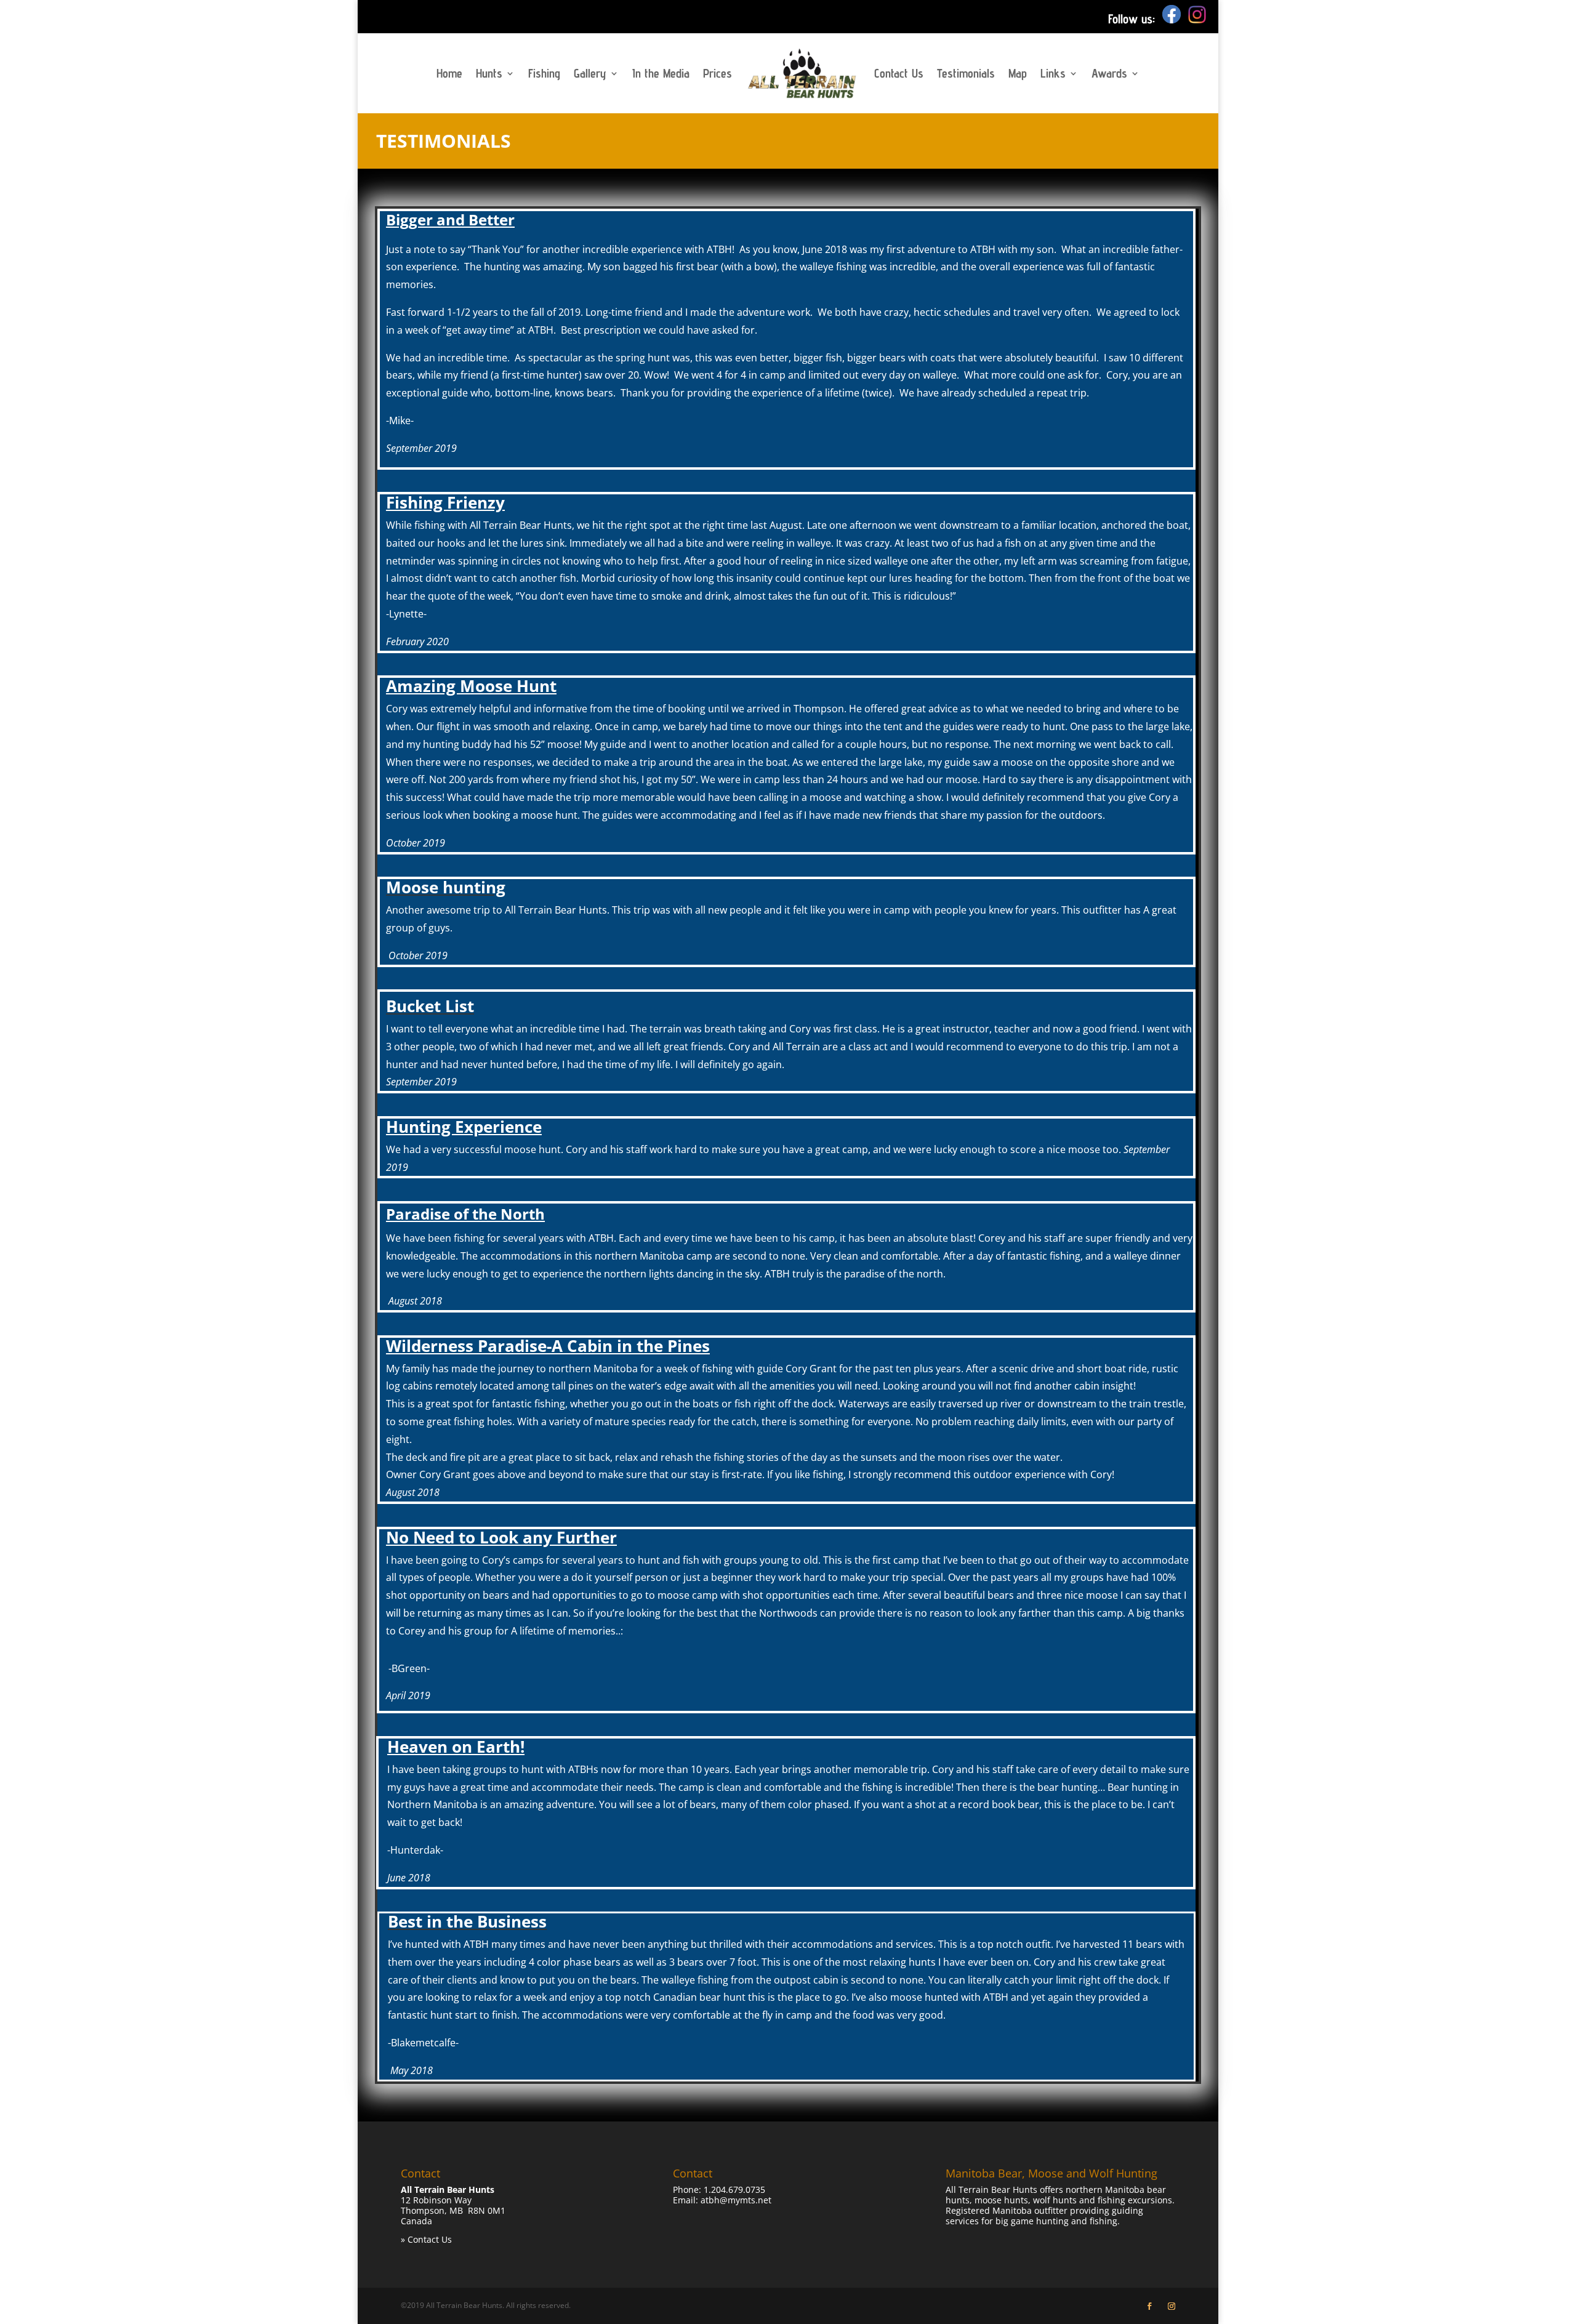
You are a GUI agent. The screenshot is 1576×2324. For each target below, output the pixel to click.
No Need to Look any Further (501, 1537)
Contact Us (899, 73)
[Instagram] (1197, 19)
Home (449, 73)
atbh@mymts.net (736, 2200)
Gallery (590, 73)
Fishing (544, 73)
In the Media (661, 73)
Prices (718, 73)
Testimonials (966, 73)
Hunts (489, 73)
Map (1018, 73)
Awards (1109, 73)
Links (1053, 73)
